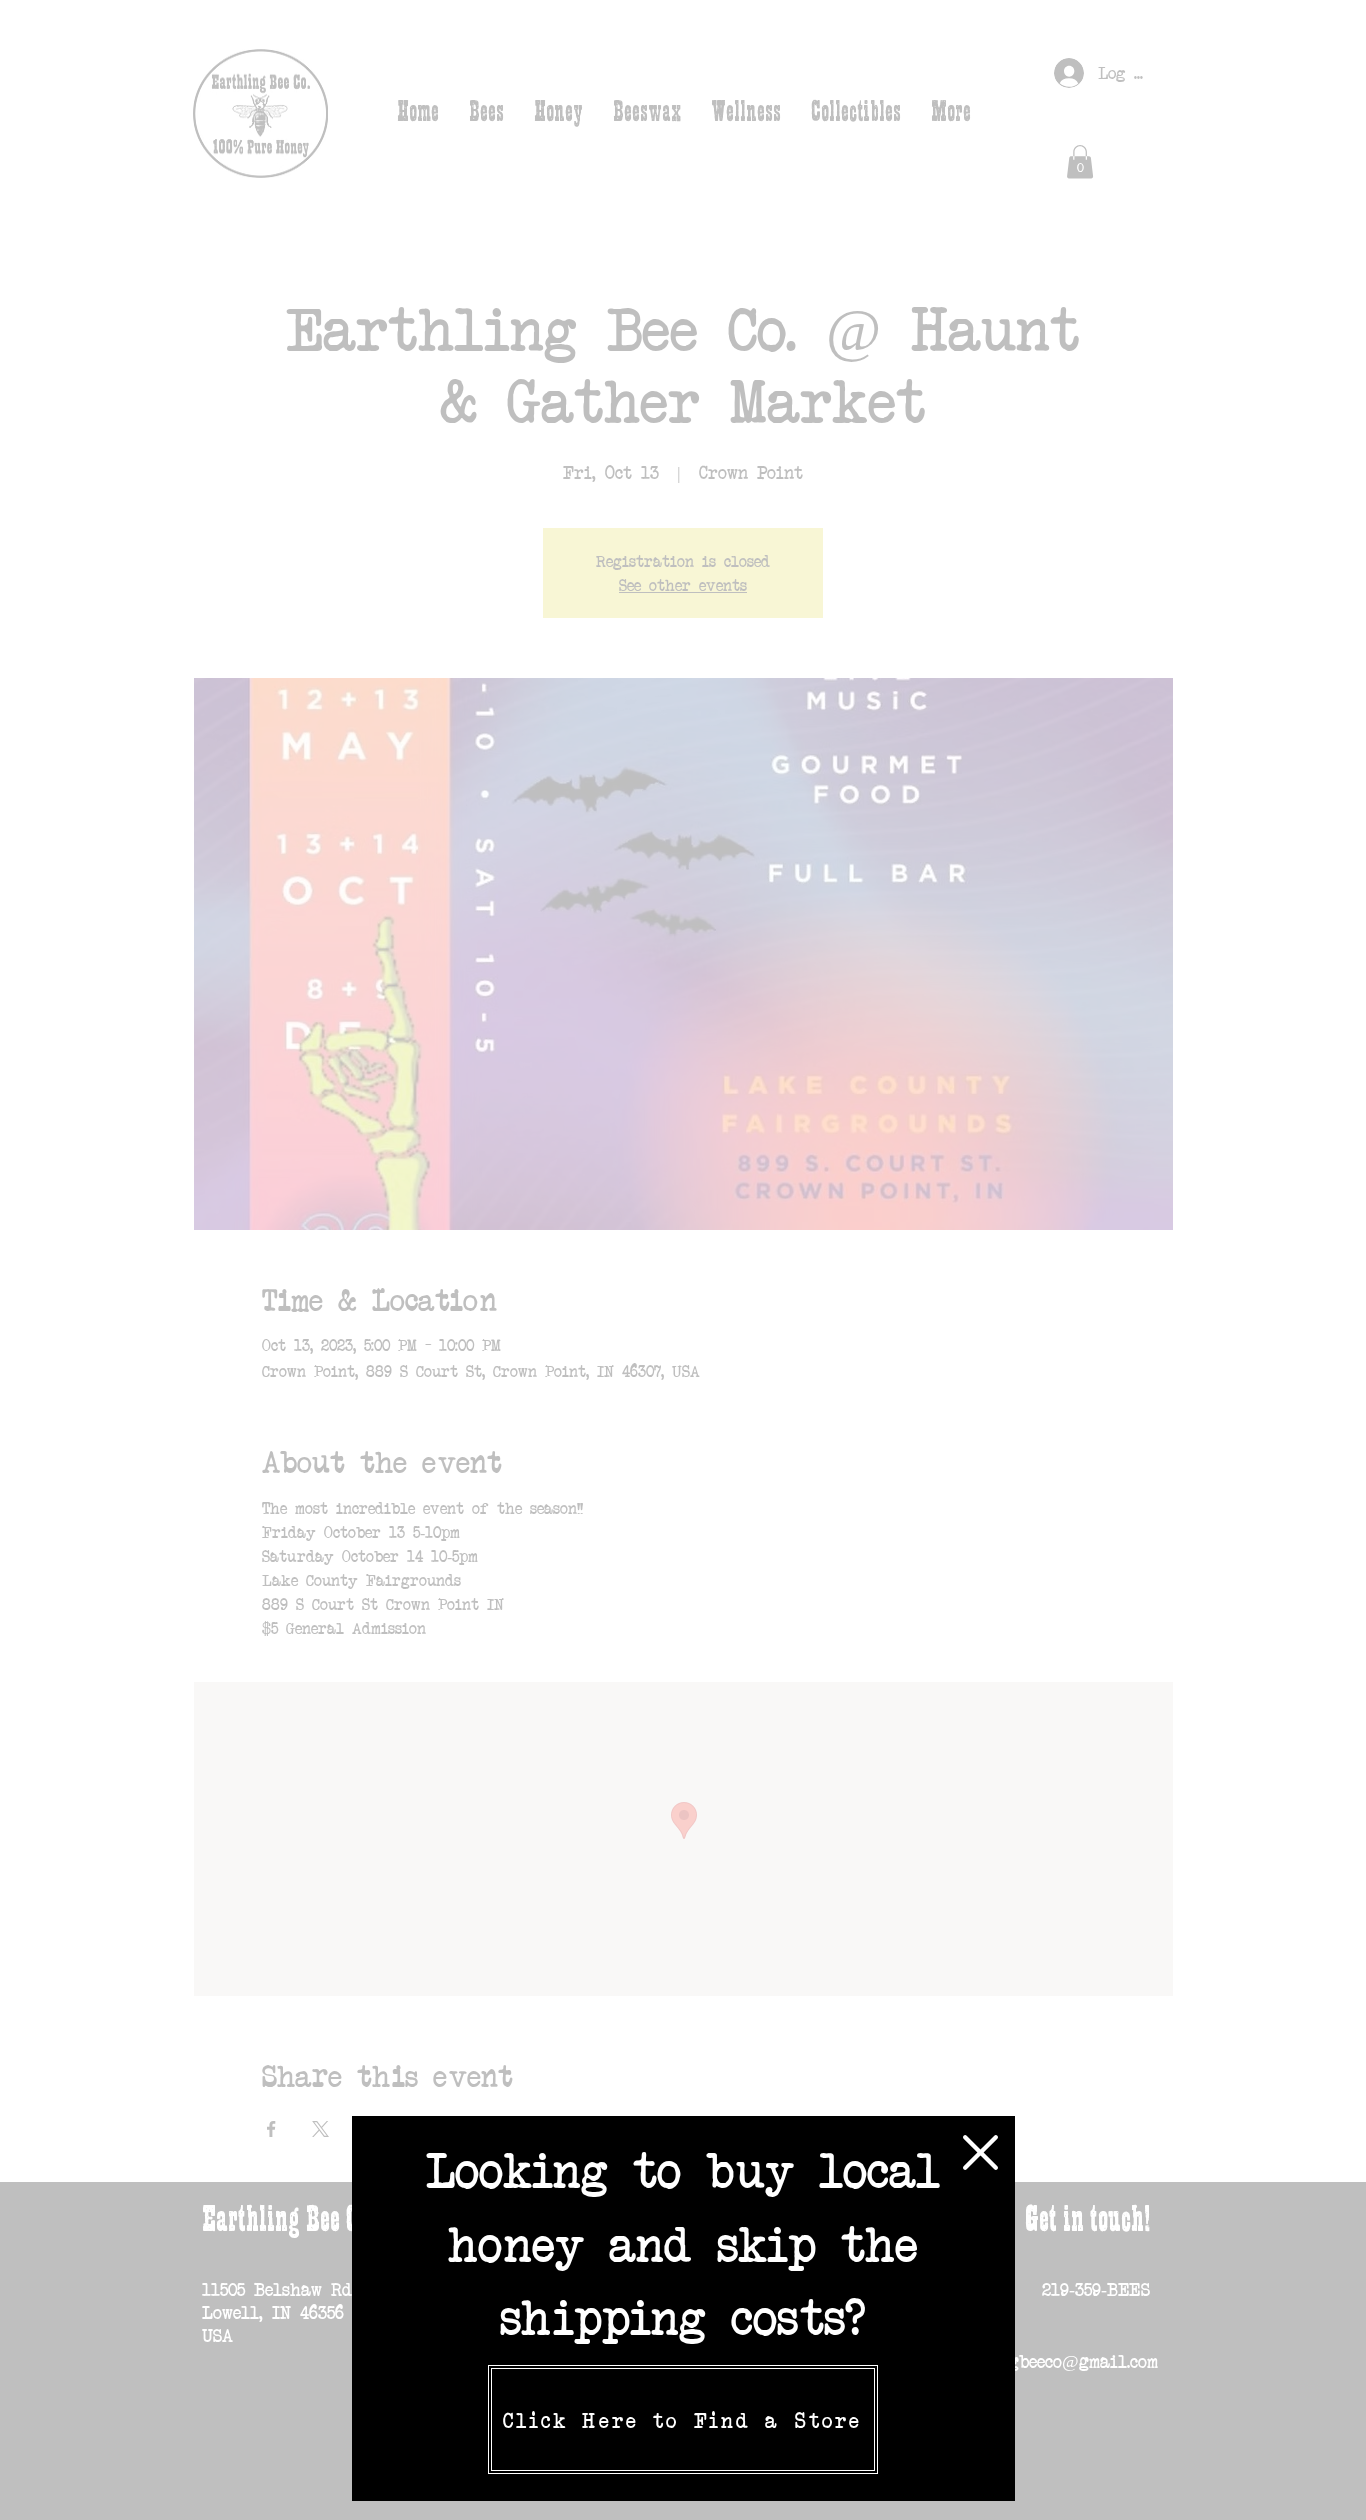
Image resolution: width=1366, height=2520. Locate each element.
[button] (980, 2152)
